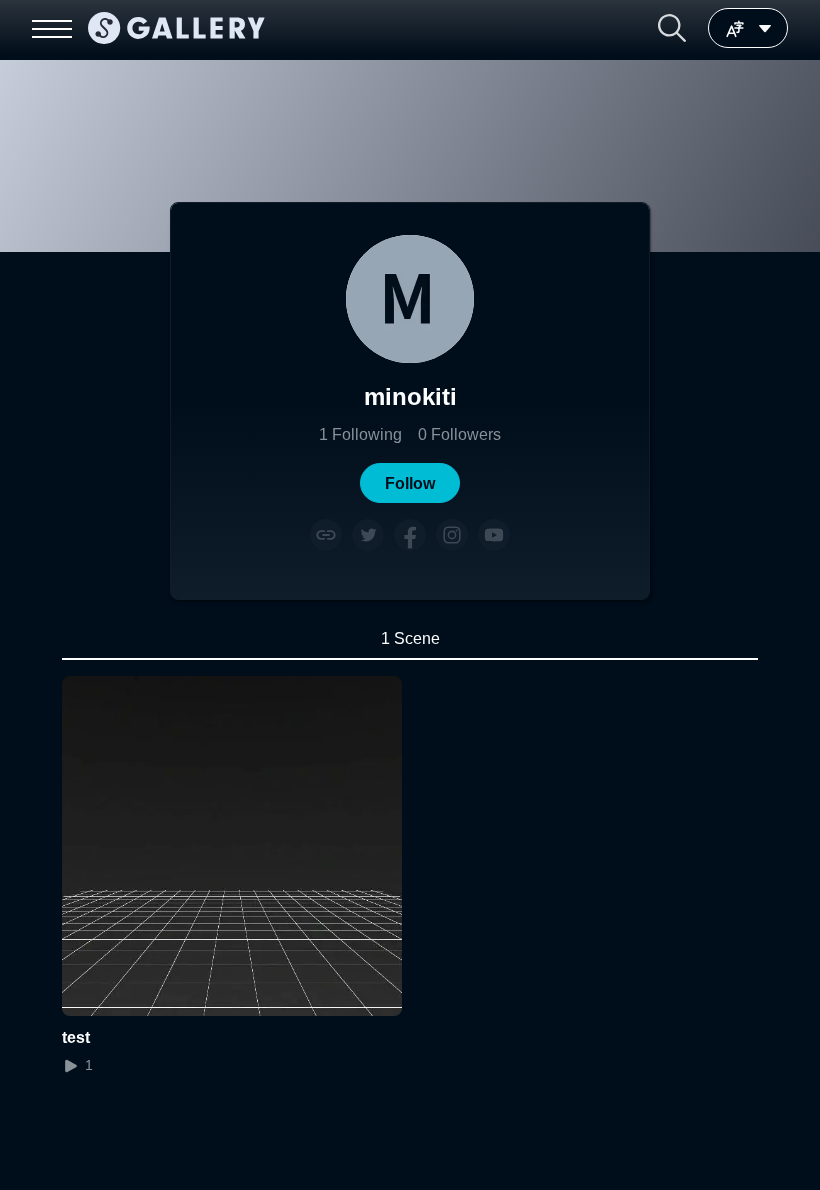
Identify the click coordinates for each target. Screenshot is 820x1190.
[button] (672, 28)
